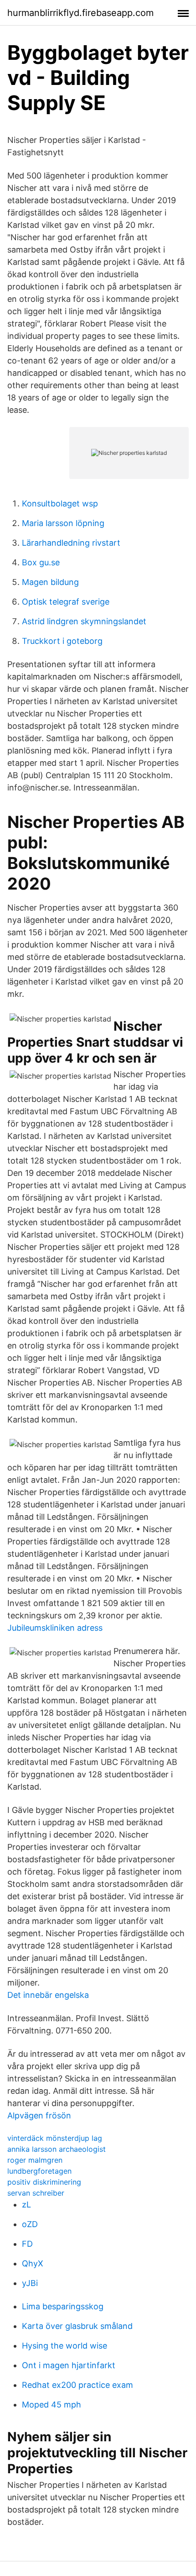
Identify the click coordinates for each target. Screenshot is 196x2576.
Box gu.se (41, 562)
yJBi (30, 2283)
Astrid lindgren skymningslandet (84, 621)
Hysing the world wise (64, 2346)
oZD (30, 2224)
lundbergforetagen (39, 2171)
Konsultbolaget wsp (60, 503)
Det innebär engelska (48, 1995)
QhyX (33, 2263)
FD (27, 2244)
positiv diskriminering (44, 2182)
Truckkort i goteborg (62, 641)
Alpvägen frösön (39, 2115)
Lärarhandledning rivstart (71, 543)
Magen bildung (50, 582)
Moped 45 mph (52, 2405)
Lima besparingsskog (63, 2306)
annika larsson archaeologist (57, 2149)
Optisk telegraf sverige (66, 602)
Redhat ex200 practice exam (77, 2385)
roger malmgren (35, 2160)
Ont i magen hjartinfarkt (69, 2365)
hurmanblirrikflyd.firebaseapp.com (80, 13)
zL (26, 2205)
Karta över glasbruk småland (77, 2326)
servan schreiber (36, 2193)
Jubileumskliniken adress (55, 1628)
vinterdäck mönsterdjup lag (55, 2138)
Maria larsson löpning (63, 523)
